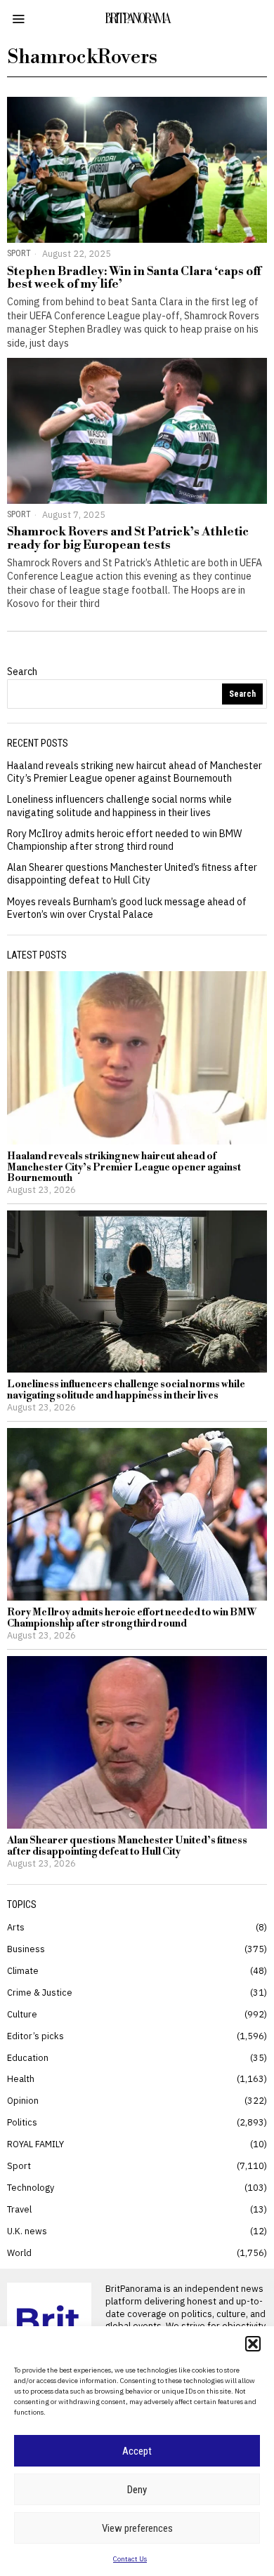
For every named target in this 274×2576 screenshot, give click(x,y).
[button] (253, 2344)
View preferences (137, 2528)
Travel (19, 2209)
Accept (137, 2451)
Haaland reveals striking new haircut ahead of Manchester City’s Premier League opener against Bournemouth (135, 772)
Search (22, 672)
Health (21, 2078)
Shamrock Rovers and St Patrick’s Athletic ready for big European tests (128, 539)
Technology (31, 2187)
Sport (19, 253)
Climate (23, 1970)
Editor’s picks (35, 2036)
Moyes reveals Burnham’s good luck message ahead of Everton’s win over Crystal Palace (127, 908)
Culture (22, 2014)
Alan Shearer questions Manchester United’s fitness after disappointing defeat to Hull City (132, 874)
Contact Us (130, 2559)
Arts (16, 1927)
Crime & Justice (40, 1992)
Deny (137, 2490)
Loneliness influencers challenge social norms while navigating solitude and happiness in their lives (119, 806)
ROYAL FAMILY (35, 2144)
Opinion (23, 2100)
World (19, 2253)
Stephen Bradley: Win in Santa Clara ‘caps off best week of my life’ (134, 278)
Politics (22, 2122)
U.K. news (27, 2231)
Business (26, 1949)
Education (28, 2057)
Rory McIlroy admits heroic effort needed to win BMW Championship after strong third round (124, 840)
